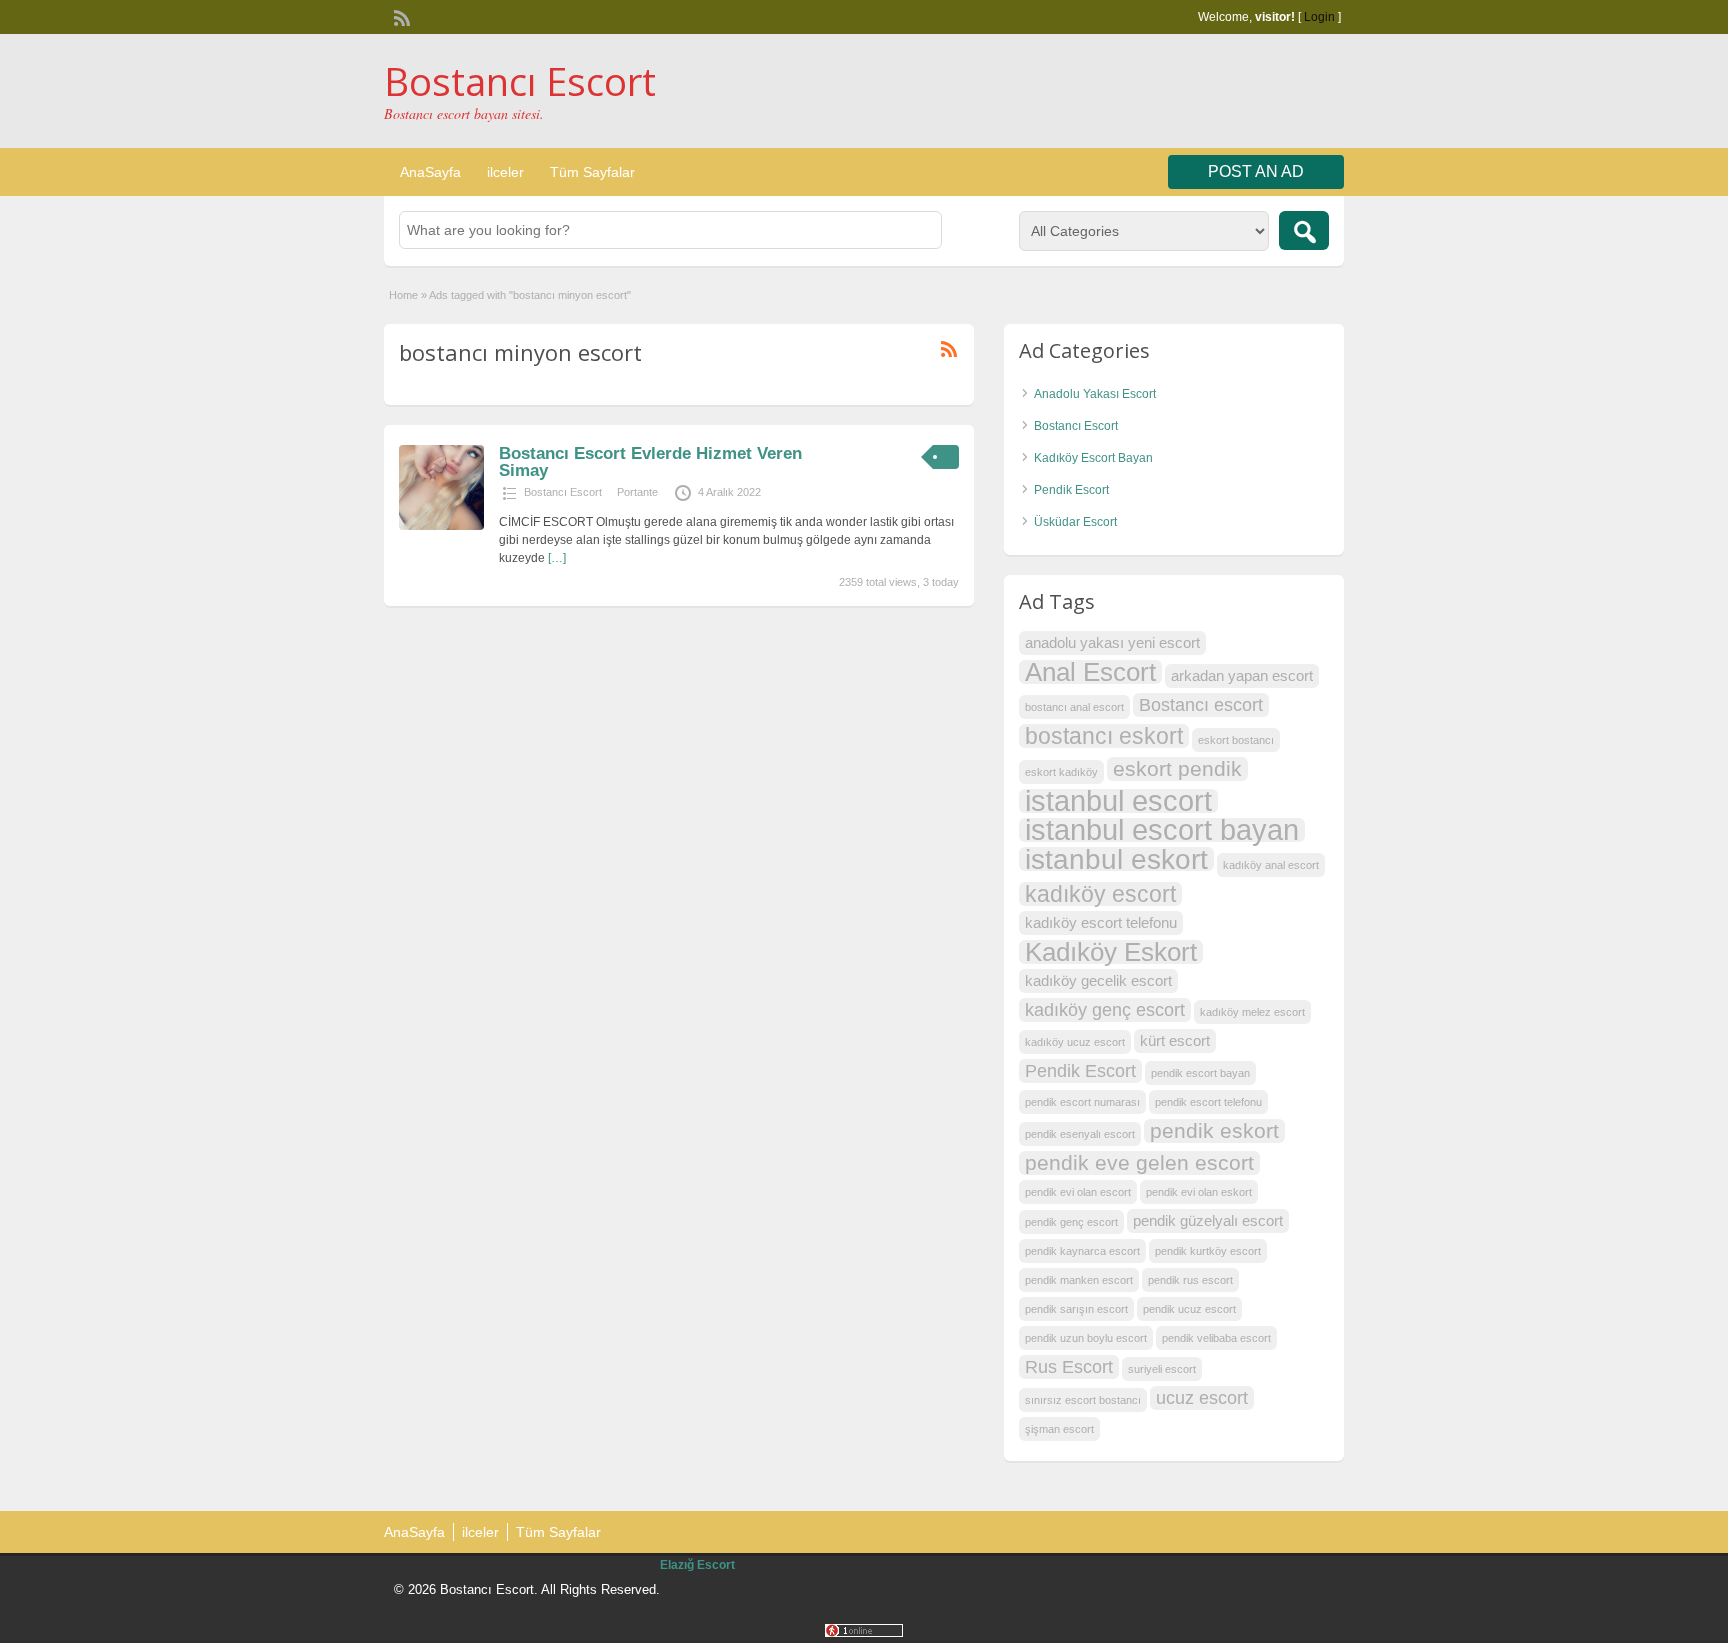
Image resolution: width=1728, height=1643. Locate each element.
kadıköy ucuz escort (1075, 1042)
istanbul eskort (1116, 859)
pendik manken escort (1079, 1280)
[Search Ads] (1304, 230)
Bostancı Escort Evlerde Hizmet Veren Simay (650, 462)
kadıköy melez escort (1252, 1012)
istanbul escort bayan (1162, 830)
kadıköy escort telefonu (1101, 922)
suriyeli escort (1162, 1369)
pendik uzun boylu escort (1086, 1338)
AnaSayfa (430, 172)
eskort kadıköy (1061, 772)
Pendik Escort (1071, 490)
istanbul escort (1118, 801)
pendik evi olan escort (1078, 1192)
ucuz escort (1202, 1397)
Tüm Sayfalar (592, 172)
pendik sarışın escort (1076, 1309)
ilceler (505, 172)
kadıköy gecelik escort (1098, 980)
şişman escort (1059, 1429)
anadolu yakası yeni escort (1112, 642)
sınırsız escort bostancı (1083, 1400)
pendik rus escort (1190, 1280)
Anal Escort (1090, 672)
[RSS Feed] (400, 16)
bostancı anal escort (1074, 707)
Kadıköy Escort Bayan (1093, 458)
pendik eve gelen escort (1139, 1162)
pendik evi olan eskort (1199, 1192)
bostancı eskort (1104, 736)
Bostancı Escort (520, 81)
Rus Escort (1069, 1366)
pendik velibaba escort (1216, 1338)
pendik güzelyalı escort (1208, 1220)
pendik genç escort (1071, 1222)
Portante (637, 492)
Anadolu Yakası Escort (1095, 394)
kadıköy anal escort (1271, 865)
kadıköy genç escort (1105, 1009)
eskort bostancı (1236, 740)
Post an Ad (1256, 171)
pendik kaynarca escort (1082, 1251)
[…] (557, 558)
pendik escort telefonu (1208, 1102)
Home (403, 295)
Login (1319, 17)
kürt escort (1175, 1040)
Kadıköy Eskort (1111, 952)
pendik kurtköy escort (1208, 1251)
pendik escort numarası (1082, 1102)
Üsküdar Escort (1075, 522)
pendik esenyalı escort (1080, 1134)
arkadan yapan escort (1242, 675)
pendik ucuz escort (1189, 1309)
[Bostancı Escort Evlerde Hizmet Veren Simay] (441, 526)
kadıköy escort (1100, 894)
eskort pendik (1177, 768)
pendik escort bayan (1200, 1073)
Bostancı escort (1201, 704)
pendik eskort (1214, 1130)
